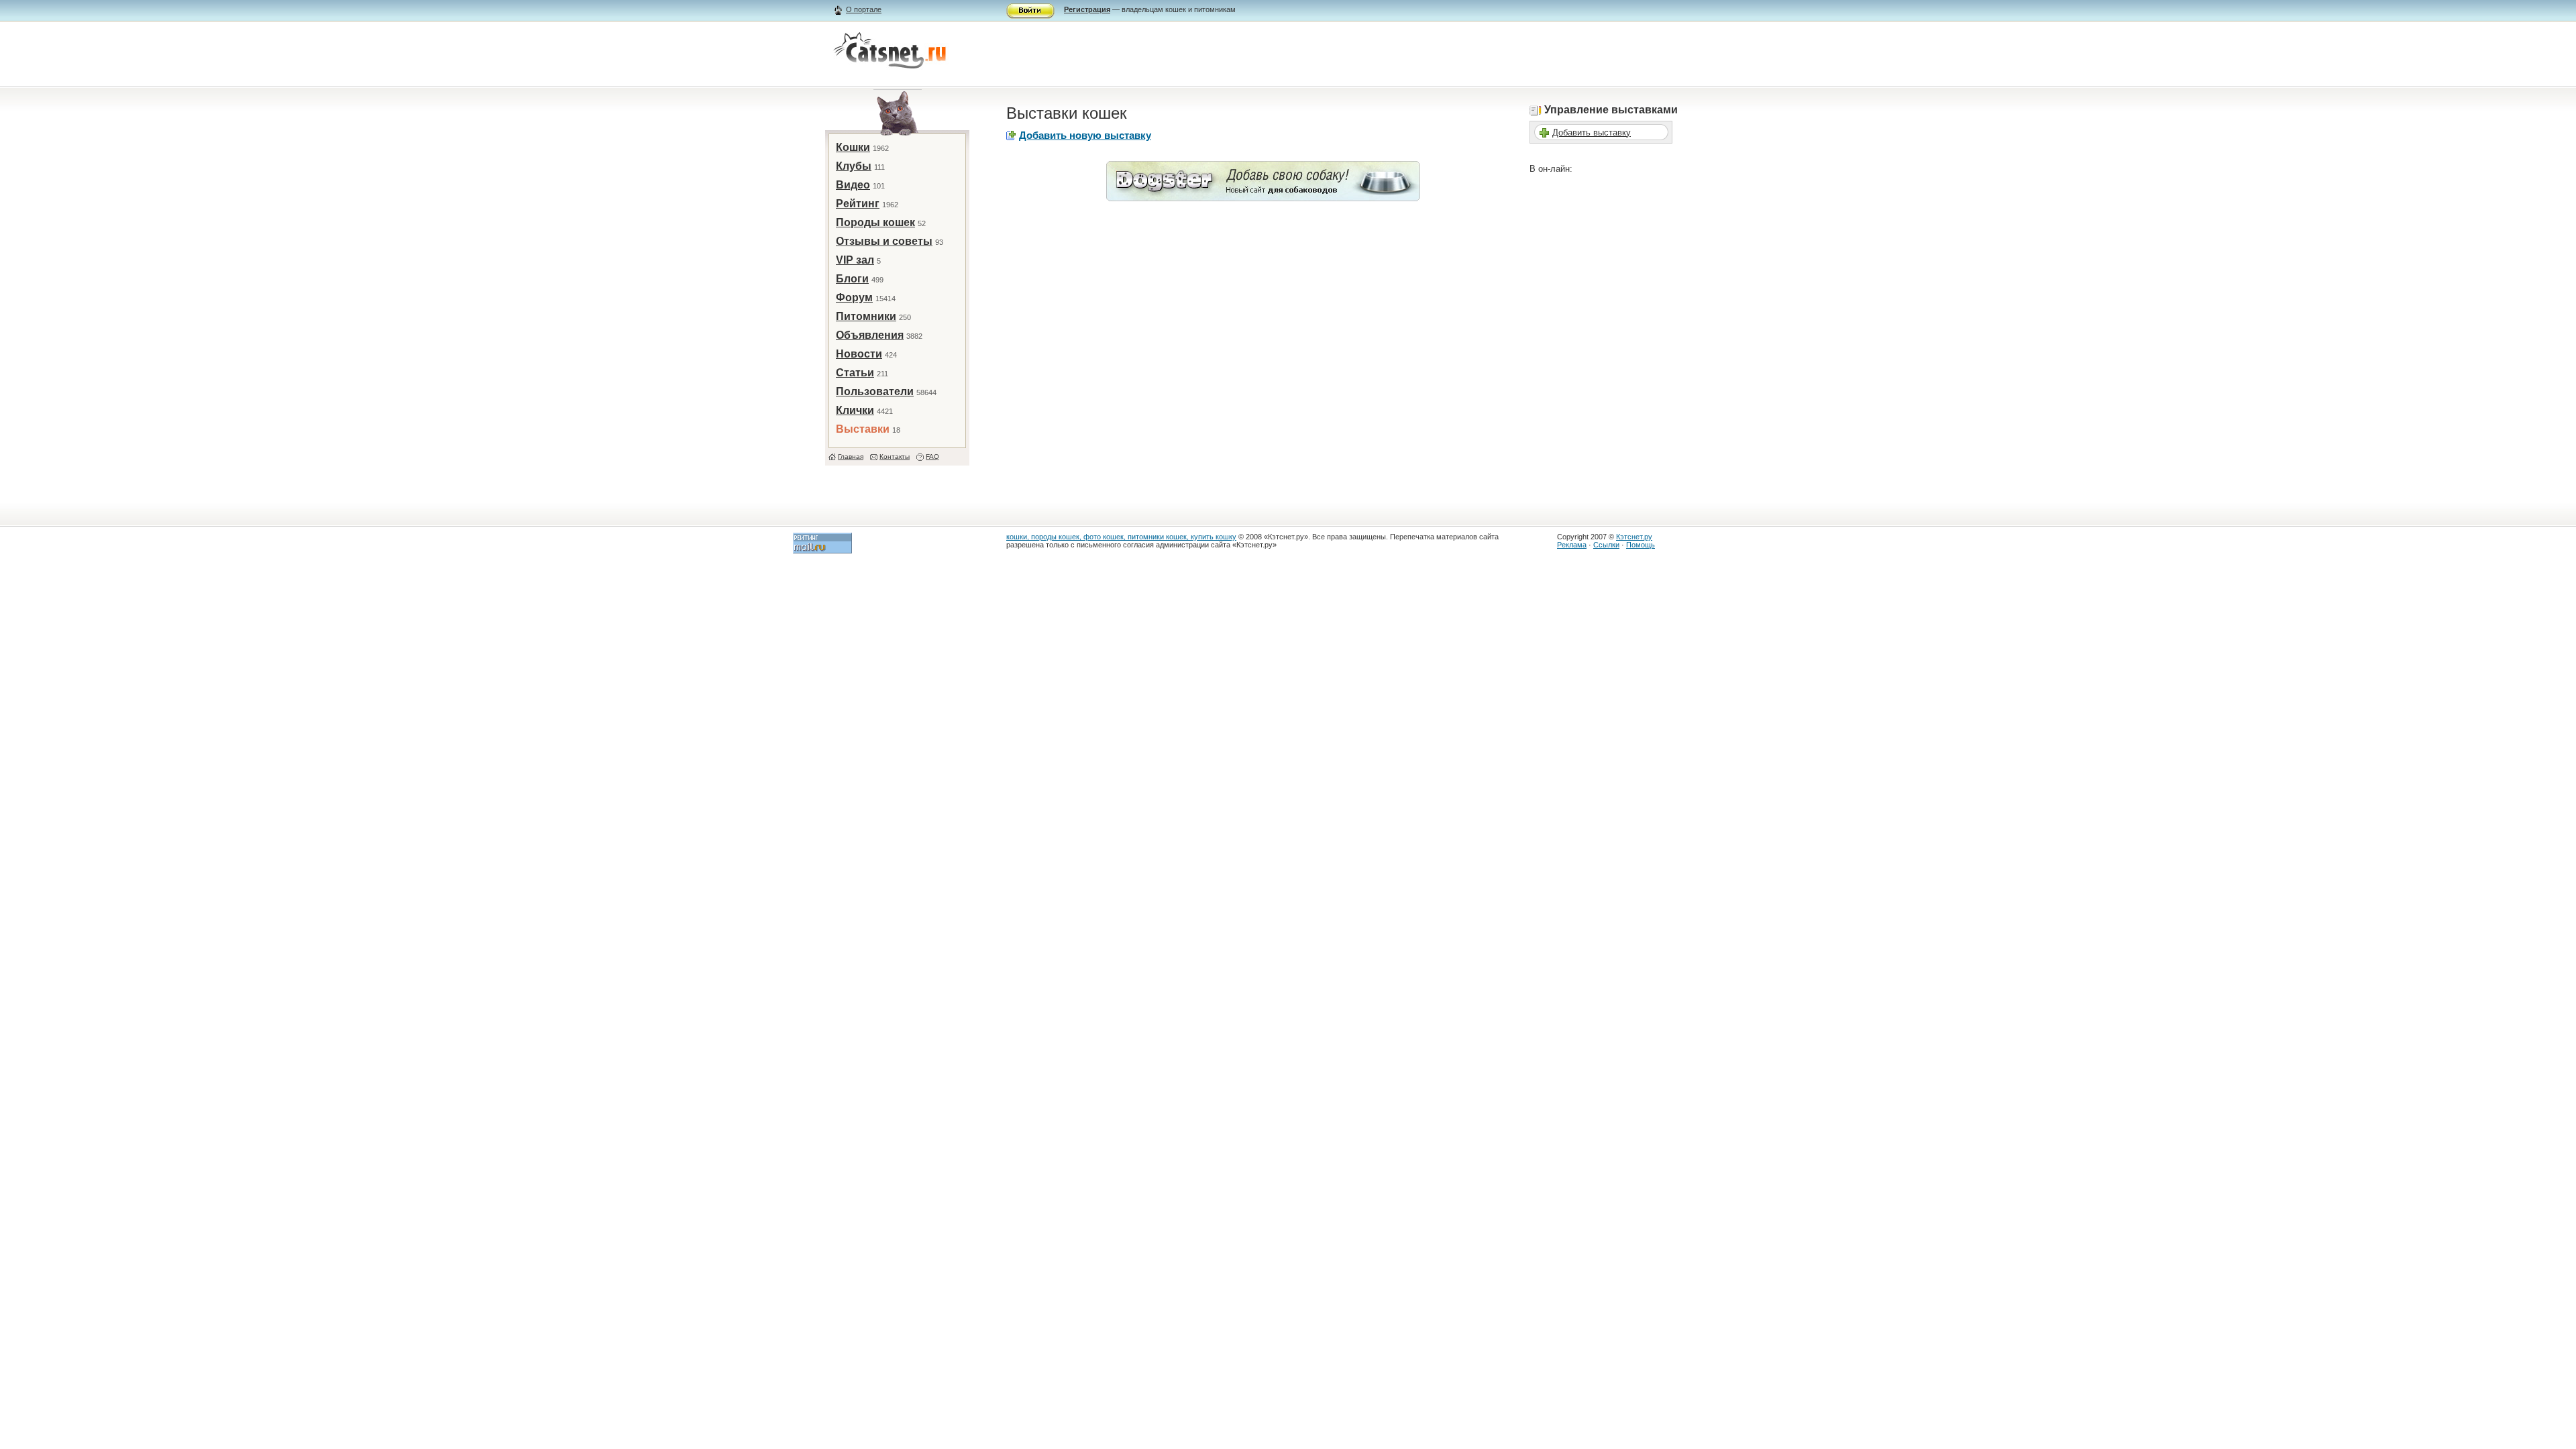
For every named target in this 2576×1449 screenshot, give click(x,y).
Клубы (854, 166)
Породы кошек (875, 222)
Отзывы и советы (884, 241)
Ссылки (1606, 545)
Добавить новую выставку (1085, 135)
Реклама (1572, 545)
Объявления (870, 335)
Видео (853, 185)
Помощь (1641, 545)
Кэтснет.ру (1634, 537)
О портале (864, 9)
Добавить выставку (1592, 132)
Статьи (855, 373)
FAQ (932, 457)
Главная (851, 457)
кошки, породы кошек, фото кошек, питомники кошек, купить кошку (1121, 537)
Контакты (895, 457)
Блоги (852, 279)
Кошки (853, 147)
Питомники (866, 316)
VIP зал (855, 260)
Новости (859, 354)
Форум (854, 298)
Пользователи (875, 391)
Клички (855, 410)
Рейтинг (858, 204)
